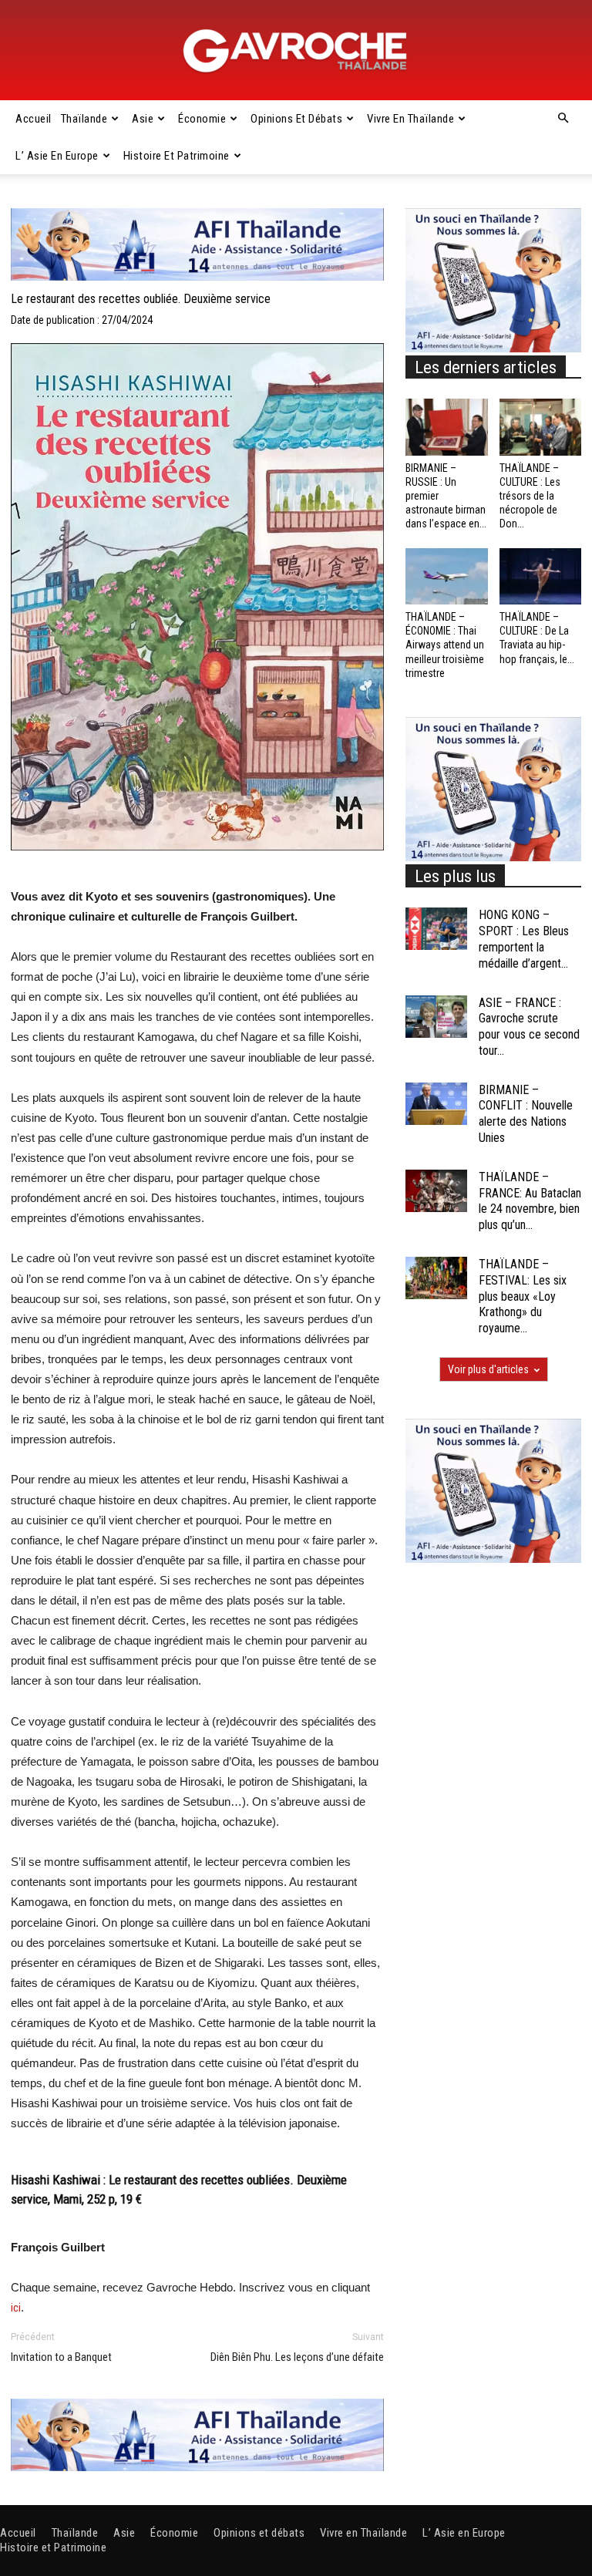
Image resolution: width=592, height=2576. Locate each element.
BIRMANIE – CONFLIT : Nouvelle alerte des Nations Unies (526, 1114)
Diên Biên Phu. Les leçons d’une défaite (297, 2357)
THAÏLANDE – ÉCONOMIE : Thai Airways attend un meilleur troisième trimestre (445, 645)
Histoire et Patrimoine (177, 156)
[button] (563, 119)
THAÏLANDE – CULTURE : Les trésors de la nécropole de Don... (530, 496)
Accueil (34, 119)
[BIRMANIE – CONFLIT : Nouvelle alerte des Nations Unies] (436, 1104)
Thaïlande (84, 119)
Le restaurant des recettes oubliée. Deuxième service (141, 299)
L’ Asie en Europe (57, 156)
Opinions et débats (296, 119)
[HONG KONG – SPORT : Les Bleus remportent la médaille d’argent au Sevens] (436, 929)
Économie (202, 119)
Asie (143, 119)
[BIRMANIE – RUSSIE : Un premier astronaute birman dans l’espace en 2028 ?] (447, 427)
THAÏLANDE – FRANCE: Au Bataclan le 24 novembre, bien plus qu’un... (530, 1201)
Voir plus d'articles (488, 1369)
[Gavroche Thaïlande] (296, 51)
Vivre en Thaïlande (410, 119)
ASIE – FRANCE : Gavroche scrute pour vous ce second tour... (529, 1027)
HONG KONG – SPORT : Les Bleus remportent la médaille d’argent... (524, 939)
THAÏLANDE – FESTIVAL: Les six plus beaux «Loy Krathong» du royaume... (523, 1296)
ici (16, 2308)
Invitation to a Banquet (61, 2357)
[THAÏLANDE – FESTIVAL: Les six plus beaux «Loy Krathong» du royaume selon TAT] (436, 1278)
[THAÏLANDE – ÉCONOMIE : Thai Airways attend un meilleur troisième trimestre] (447, 576)
